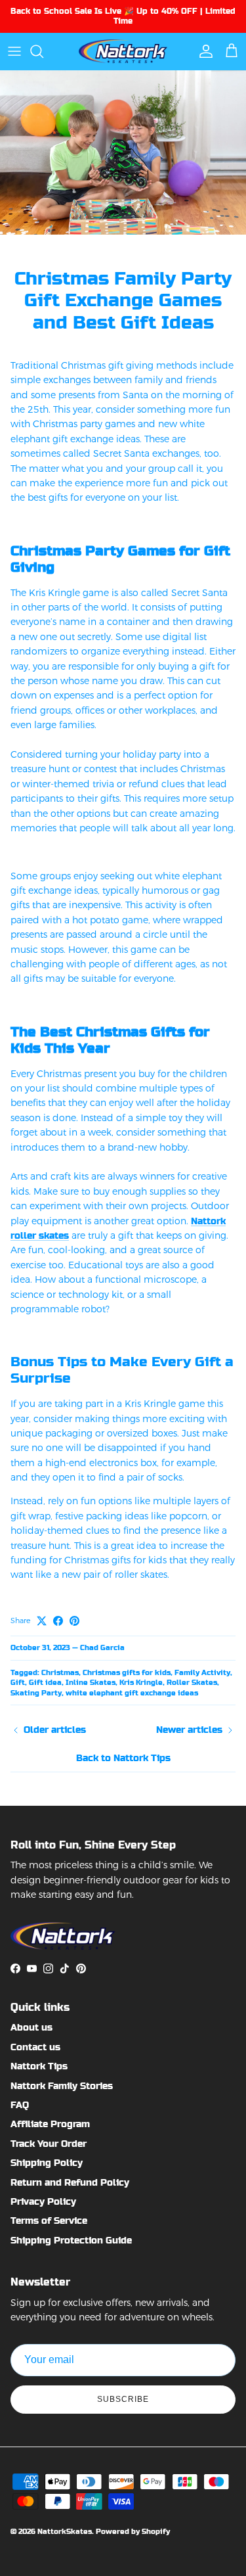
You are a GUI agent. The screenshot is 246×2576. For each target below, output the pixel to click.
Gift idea (45, 1683)
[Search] (43, 51)
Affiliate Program (50, 2124)
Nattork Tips (39, 2066)
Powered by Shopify (133, 2532)
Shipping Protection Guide (71, 2240)
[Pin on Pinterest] (74, 1621)
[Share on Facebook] (58, 1621)
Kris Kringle (141, 1683)
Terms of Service (49, 2220)
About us (31, 2027)
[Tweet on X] (42, 1621)
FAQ (20, 2105)
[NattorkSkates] (123, 51)
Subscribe (123, 2399)
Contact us (35, 2047)
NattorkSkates (65, 2532)
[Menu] (14, 51)
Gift (18, 1683)
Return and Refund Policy (70, 2182)
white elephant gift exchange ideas (132, 1693)
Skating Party (36, 1693)
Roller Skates (192, 1683)
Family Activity (202, 1673)
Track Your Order (49, 2144)
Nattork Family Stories (62, 2086)
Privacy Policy (43, 2201)
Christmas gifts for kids (127, 1673)
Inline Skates (91, 1683)
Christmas (60, 1673)
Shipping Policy (47, 2163)
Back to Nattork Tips (123, 1758)
